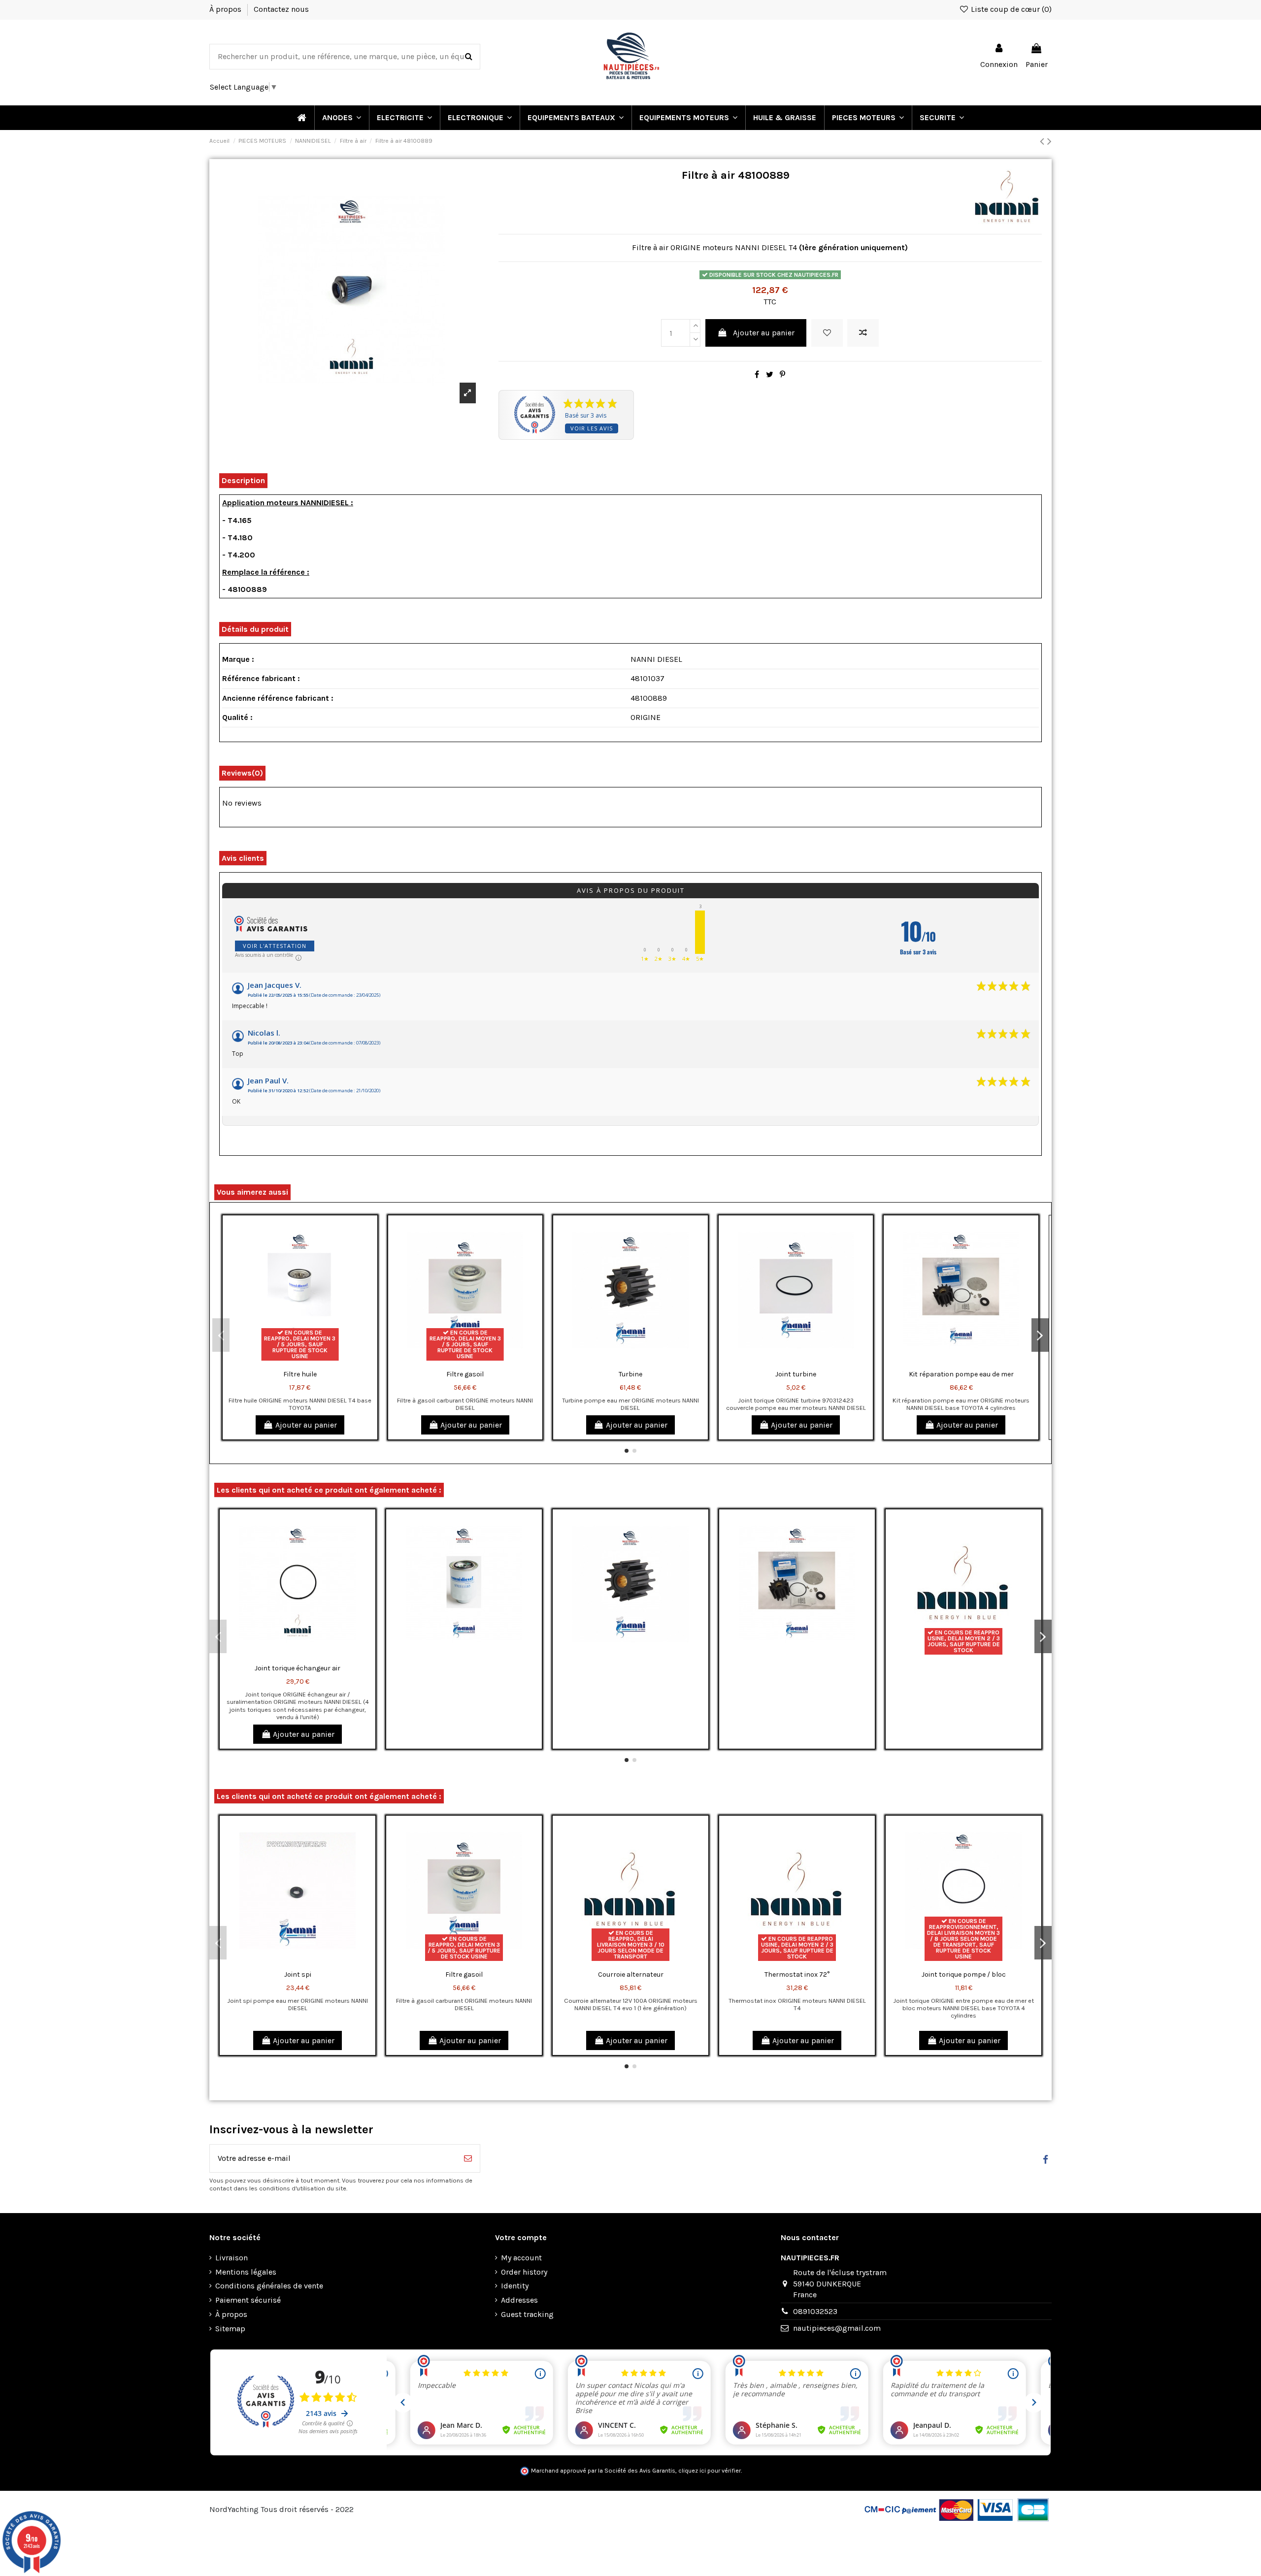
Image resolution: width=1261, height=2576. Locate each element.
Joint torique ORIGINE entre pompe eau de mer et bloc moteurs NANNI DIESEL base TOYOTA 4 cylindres (963, 2008)
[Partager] (757, 375)
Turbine (630, 1374)
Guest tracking (527, 2314)
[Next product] (1049, 141)
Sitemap (230, 2329)
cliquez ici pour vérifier (710, 2471)
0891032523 (815, 2311)
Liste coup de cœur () (1010, 9)
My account (521, 2258)
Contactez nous (281, 9)
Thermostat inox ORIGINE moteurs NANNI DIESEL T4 (797, 2004)
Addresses (519, 2300)
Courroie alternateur (631, 1974)
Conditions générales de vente (269, 2286)
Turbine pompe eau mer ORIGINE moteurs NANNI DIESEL (630, 1404)
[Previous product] (1044, 141)
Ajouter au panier (764, 333)
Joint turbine (796, 1374)
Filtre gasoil (465, 1374)
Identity (515, 2286)
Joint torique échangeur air (298, 1668)
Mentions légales (246, 2272)
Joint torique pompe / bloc (964, 1974)
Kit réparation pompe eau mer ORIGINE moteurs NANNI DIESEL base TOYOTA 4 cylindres (961, 1404)
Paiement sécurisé (248, 2300)
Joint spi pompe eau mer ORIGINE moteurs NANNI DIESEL (298, 2004)
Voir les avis (592, 428)
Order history (524, 2272)
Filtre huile (300, 1374)
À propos (226, 9)
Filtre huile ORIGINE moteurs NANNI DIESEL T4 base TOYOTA (300, 1404)
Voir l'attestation (275, 946)
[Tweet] (770, 375)
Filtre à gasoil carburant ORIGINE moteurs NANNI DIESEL (465, 1404)
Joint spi (298, 1974)
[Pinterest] (782, 375)
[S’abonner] (468, 2158)
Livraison (232, 2258)
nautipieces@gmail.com (837, 2328)
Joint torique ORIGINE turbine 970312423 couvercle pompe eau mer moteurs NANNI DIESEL (796, 1404)
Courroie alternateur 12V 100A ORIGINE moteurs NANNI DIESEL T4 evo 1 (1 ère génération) (631, 2004)
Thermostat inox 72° (797, 1974)
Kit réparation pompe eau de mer (961, 1374)
